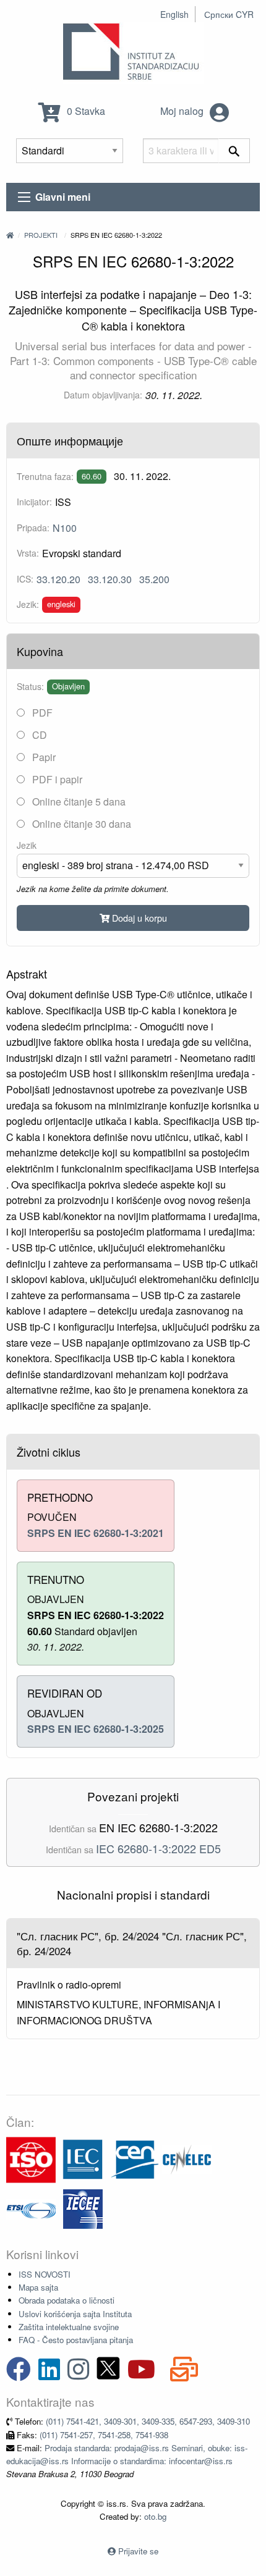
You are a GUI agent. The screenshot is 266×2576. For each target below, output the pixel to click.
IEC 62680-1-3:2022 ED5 (158, 1848)
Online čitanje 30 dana (80, 824)
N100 (65, 528)
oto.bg (155, 2516)
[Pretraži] (234, 151)
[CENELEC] (187, 2159)
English (174, 14)
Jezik (27, 845)
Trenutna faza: (45, 476)
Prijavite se (138, 2551)
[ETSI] (31, 2208)
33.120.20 (58, 579)
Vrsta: (28, 553)
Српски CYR (229, 14)
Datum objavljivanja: (103, 395)
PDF (41, 713)
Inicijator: (34, 502)
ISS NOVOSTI (45, 2274)
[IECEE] (83, 2208)
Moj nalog (183, 111)
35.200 (154, 579)
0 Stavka (85, 111)
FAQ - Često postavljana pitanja (76, 2340)
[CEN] (135, 2159)
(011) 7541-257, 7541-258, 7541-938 (104, 2435)
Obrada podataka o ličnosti (66, 2300)
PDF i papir (56, 779)
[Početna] (10, 235)
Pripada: (33, 528)
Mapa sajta (38, 2287)
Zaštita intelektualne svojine (69, 2327)
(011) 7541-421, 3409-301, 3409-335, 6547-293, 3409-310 (148, 2421)
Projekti (41, 235)
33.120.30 (110, 579)
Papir (43, 757)
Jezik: (28, 604)
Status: (30, 686)
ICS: (25, 579)
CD (38, 735)
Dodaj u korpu (138, 918)
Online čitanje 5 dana (78, 802)
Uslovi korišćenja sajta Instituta (75, 2314)
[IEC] (83, 2159)
